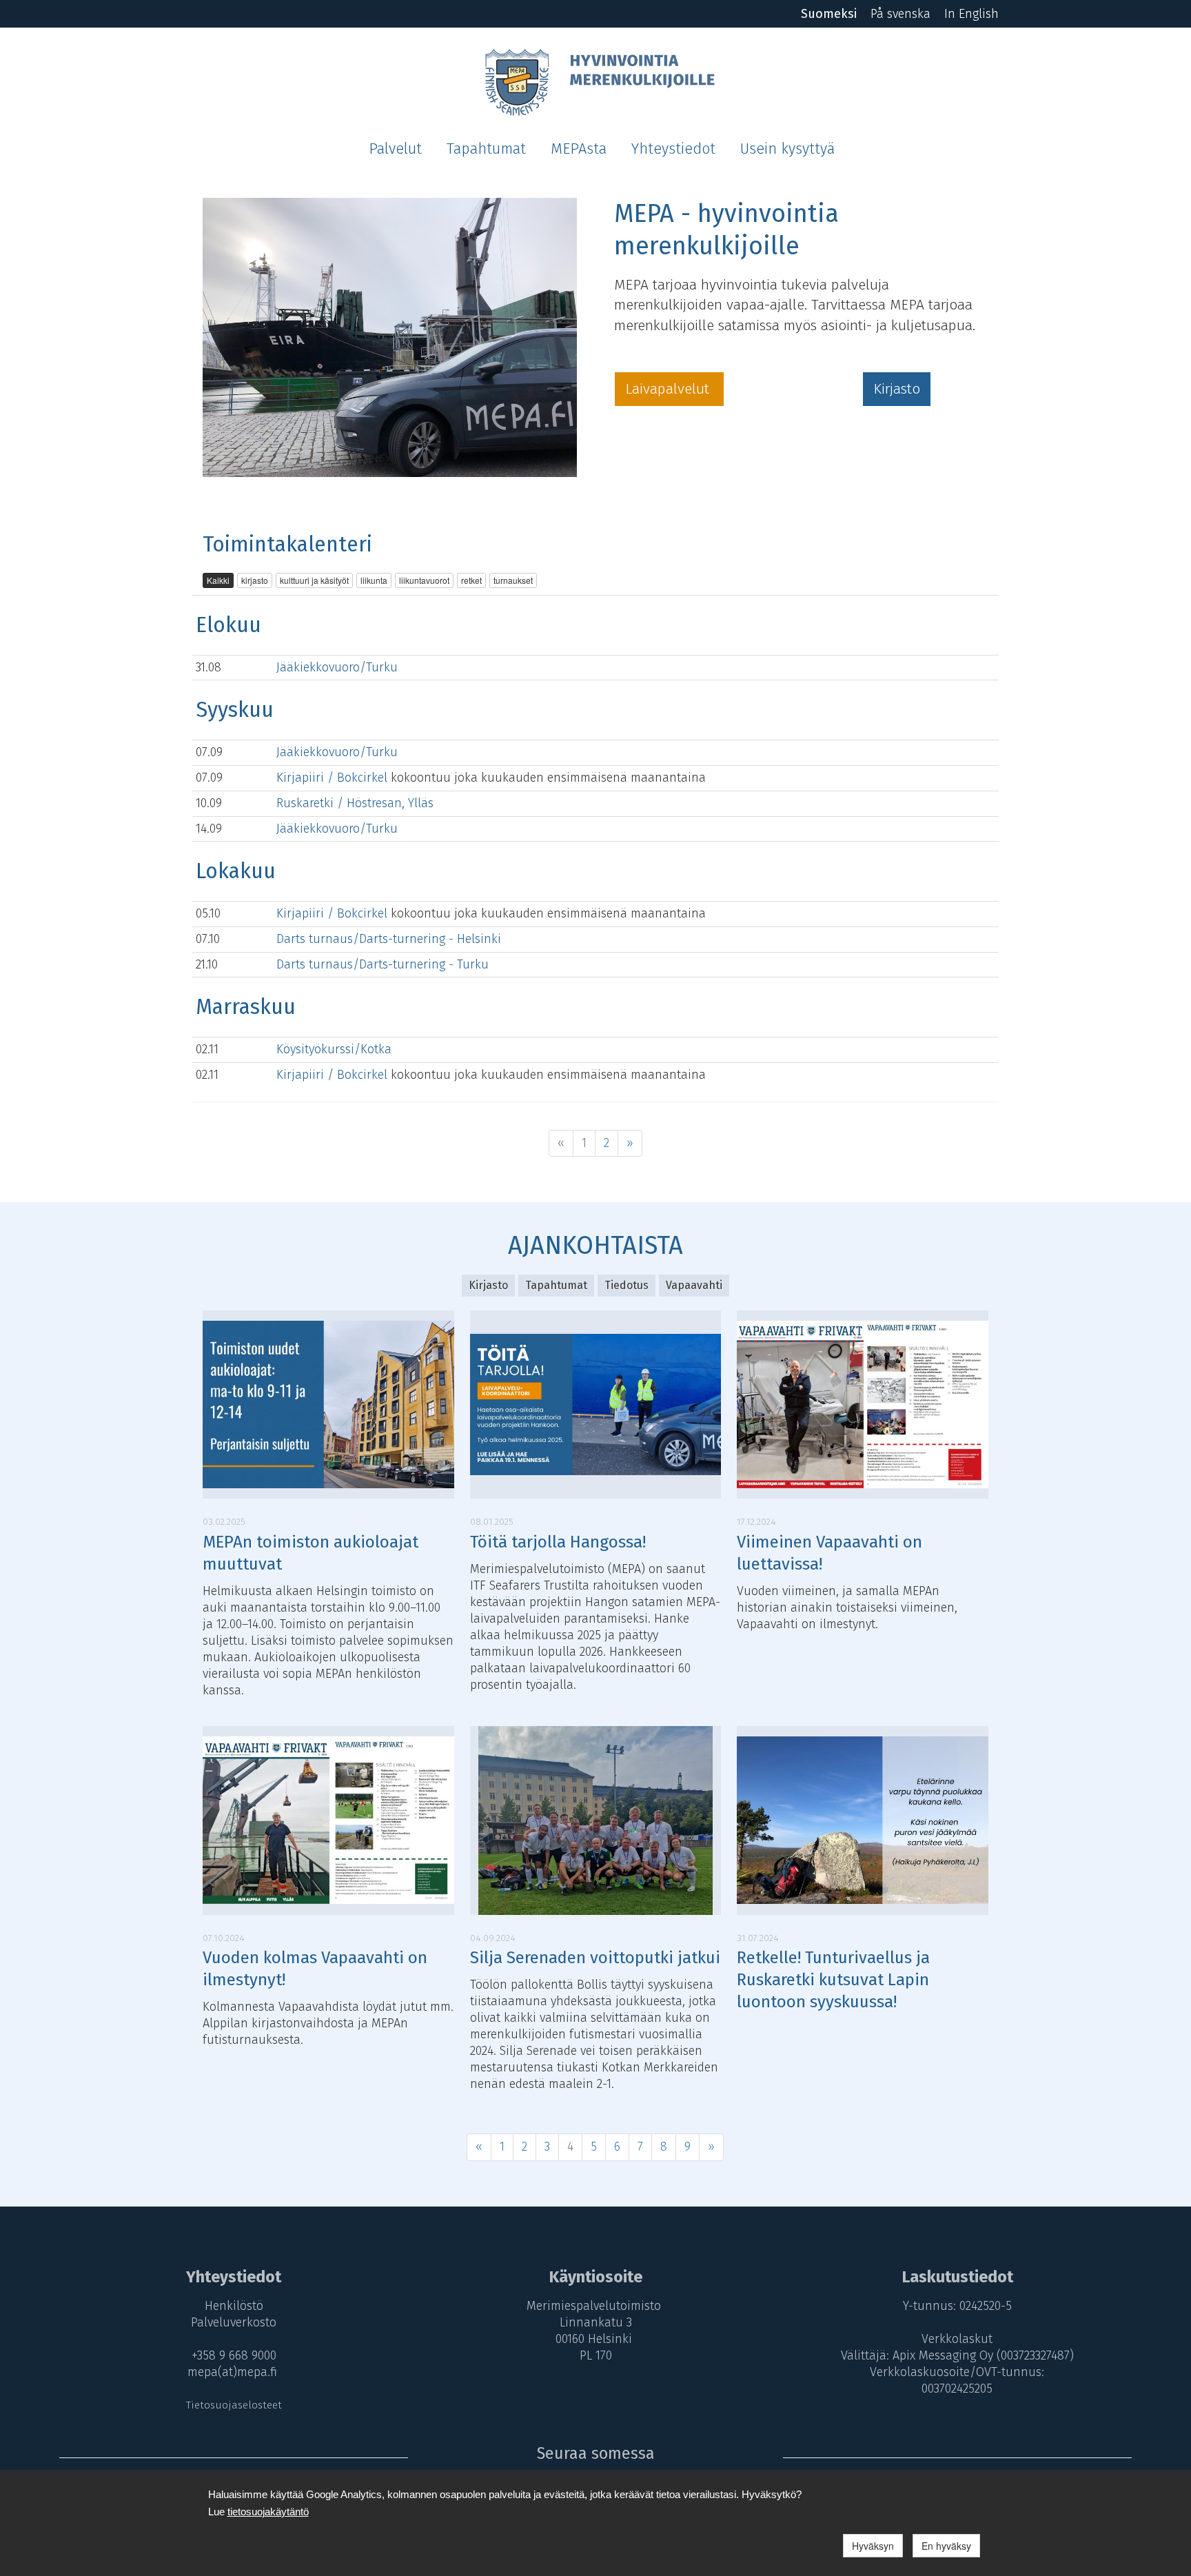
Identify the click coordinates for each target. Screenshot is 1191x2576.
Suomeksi (829, 14)
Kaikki (218, 580)
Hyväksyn (873, 2546)
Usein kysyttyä (787, 149)
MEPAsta (579, 149)
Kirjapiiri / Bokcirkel (334, 778)
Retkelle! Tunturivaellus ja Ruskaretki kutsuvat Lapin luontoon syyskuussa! (833, 1980)
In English (971, 14)
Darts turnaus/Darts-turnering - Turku (383, 964)
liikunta (374, 580)
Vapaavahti (694, 1285)
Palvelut (395, 149)
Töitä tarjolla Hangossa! (558, 1542)
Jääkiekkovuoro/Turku (337, 667)
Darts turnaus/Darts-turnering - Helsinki (389, 939)
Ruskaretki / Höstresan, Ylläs (355, 803)
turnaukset (513, 580)
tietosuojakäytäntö (268, 2512)
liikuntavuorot (424, 580)
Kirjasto (897, 389)
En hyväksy (946, 2546)
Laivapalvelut (669, 389)
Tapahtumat (486, 149)
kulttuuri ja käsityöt (314, 580)
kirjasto (255, 580)
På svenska (900, 14)
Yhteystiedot (673, 149)
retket (471, 580)
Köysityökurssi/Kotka (334, 1049)
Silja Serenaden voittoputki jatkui (595, 1958)
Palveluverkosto (234, 2322)
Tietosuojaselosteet (234, 2405)
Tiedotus (627, 1285)
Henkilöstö (234, 2306)
